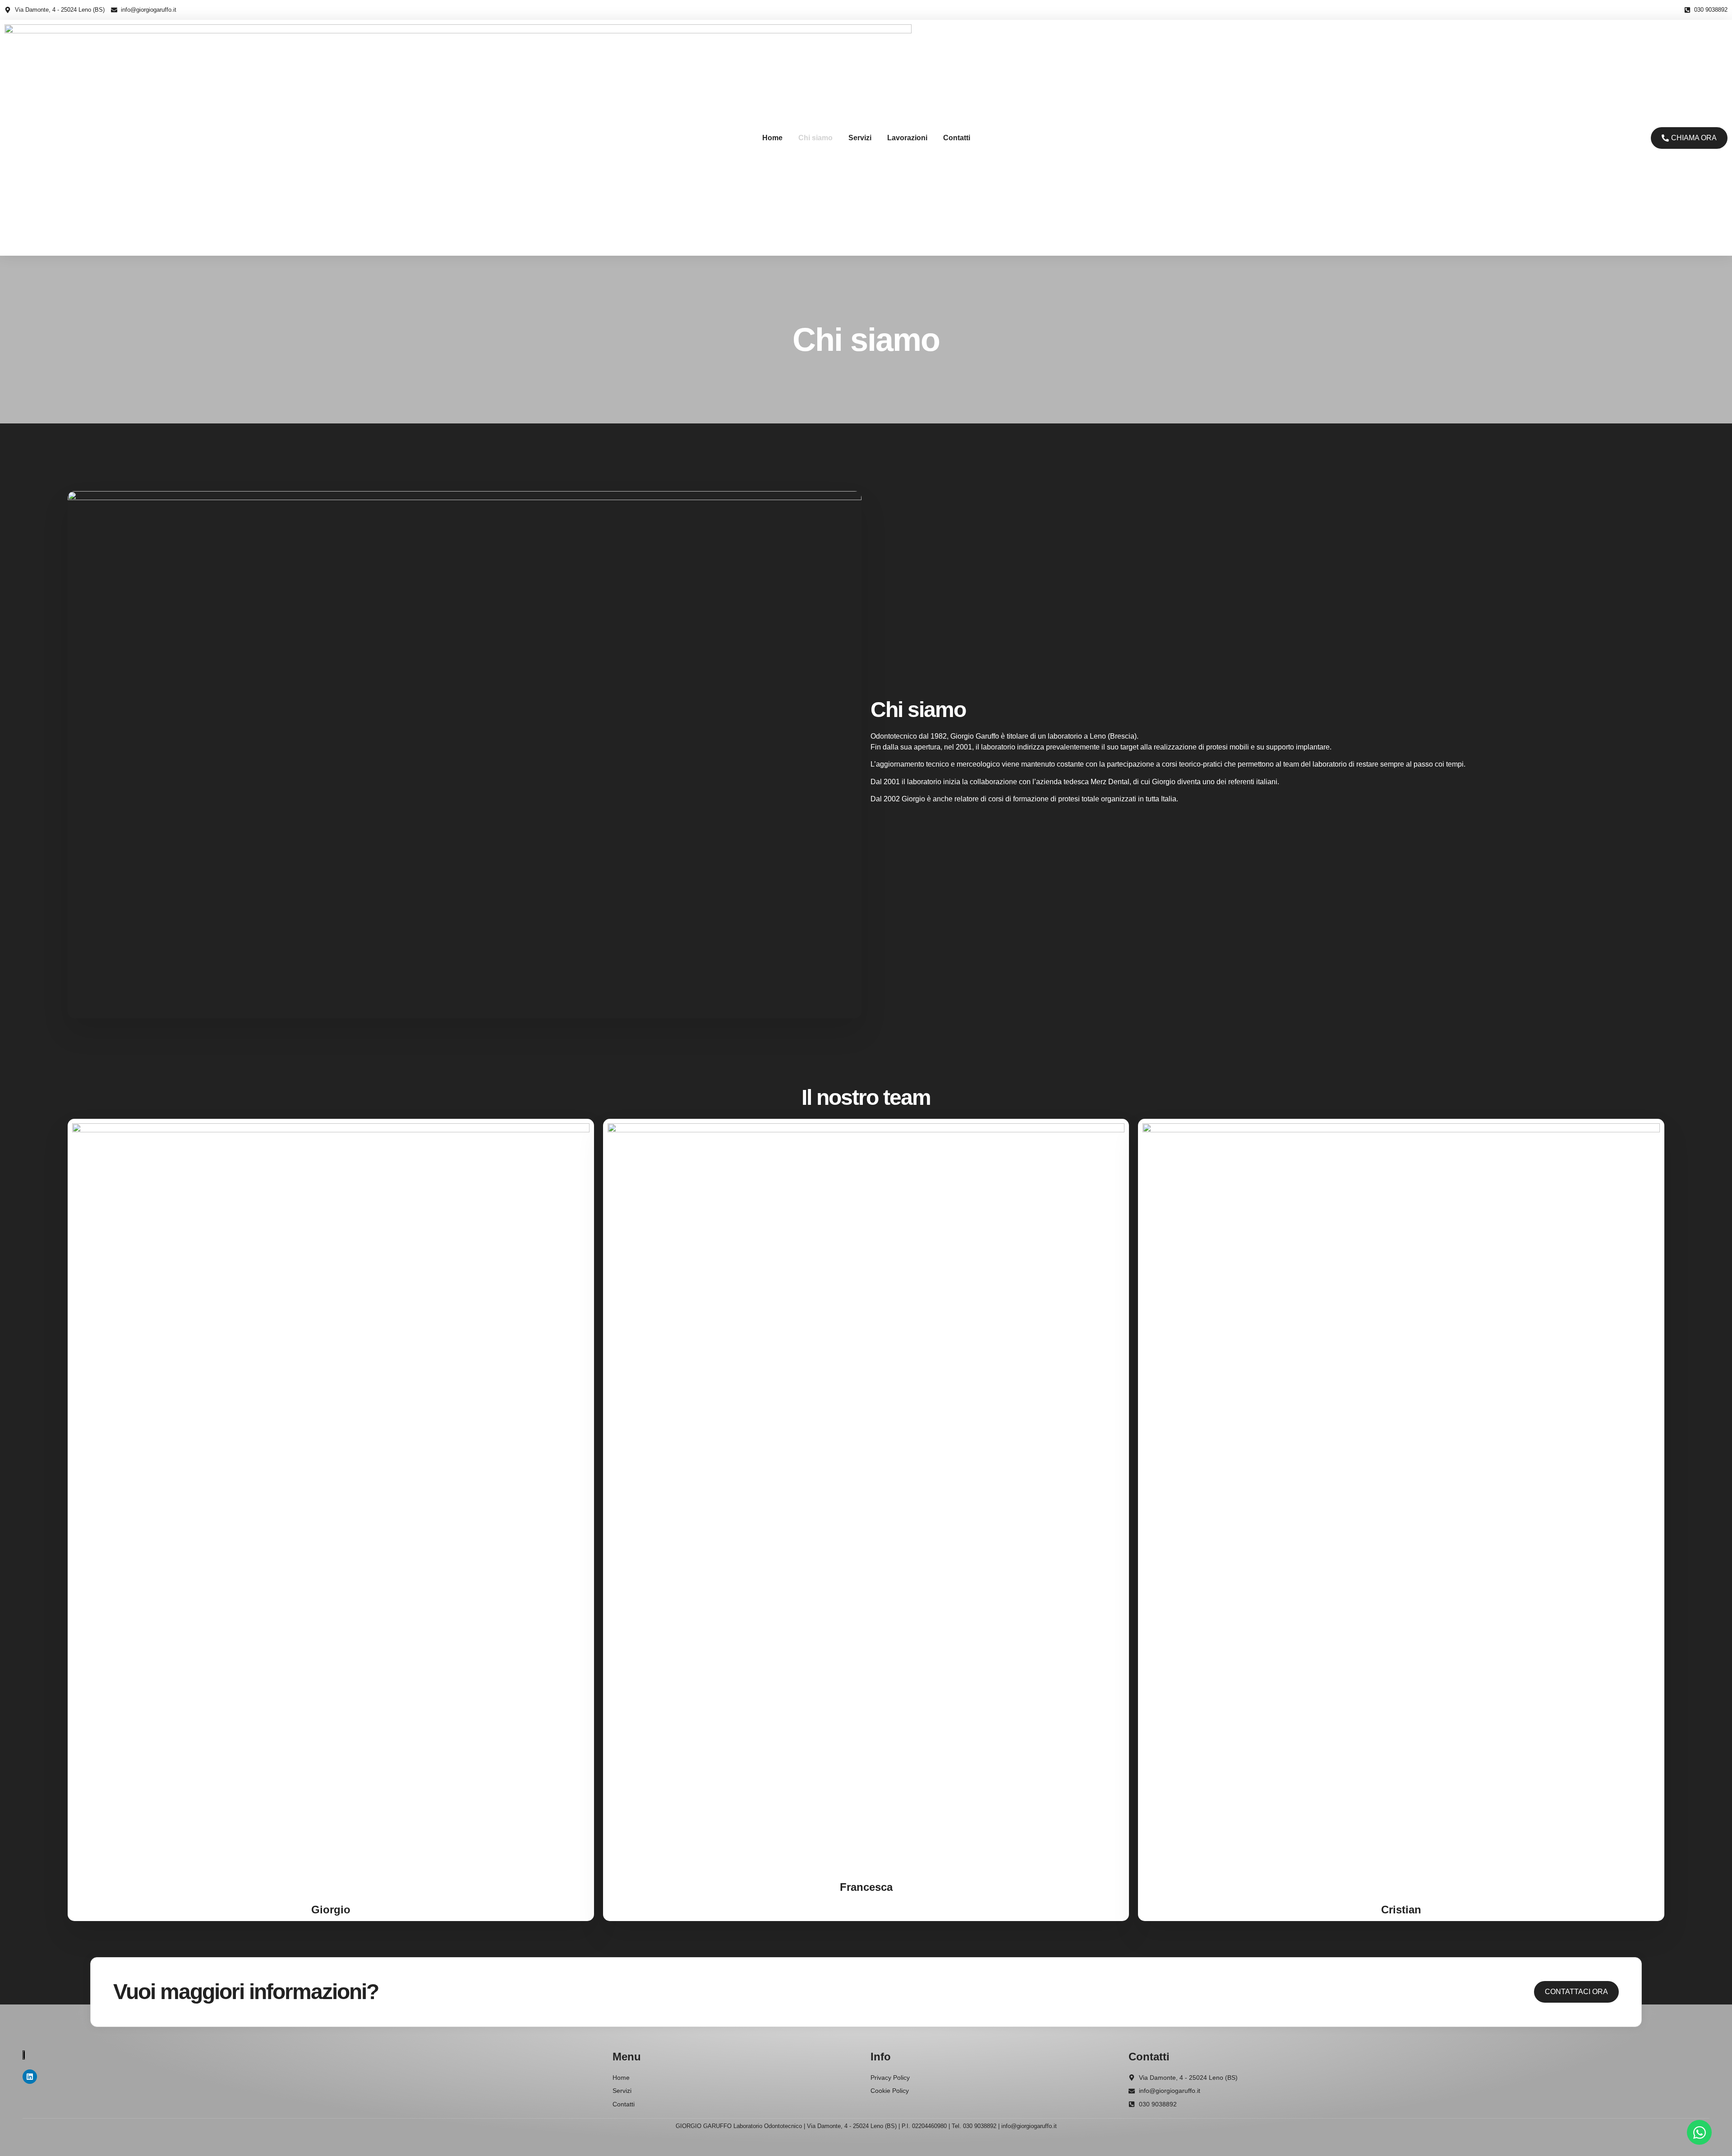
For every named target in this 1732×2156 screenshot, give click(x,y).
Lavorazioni (907, 138)
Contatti (957, 138)
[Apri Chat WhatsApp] (1699, 2132)
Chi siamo (815, 138)
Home (772, 138)
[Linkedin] (30, 2077)
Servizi (860, 138)
